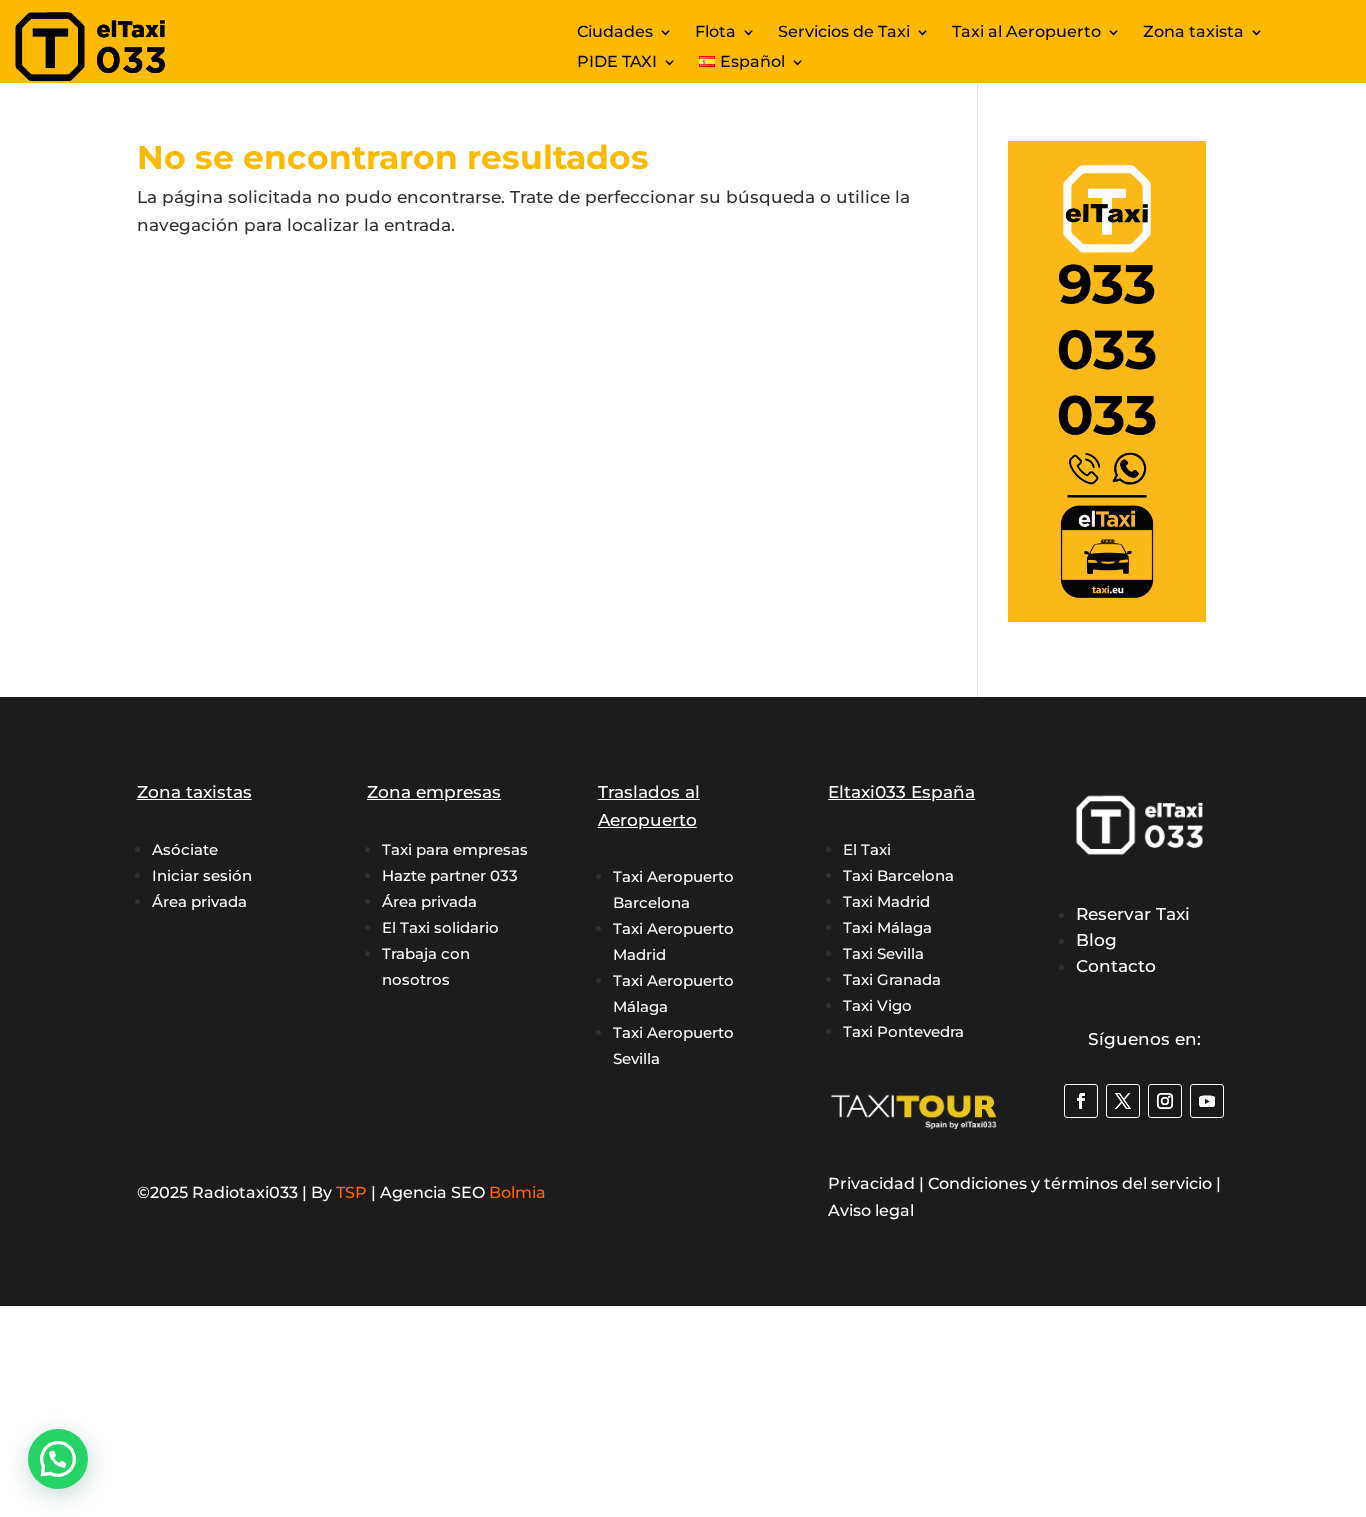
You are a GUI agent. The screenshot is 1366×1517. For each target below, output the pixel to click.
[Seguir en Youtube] (1207, 1101)
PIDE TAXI (617, 63)
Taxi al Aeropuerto (1026, 33)
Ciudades (615, 33)
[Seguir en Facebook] (1081, 1101)
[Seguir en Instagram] (1165, 1101)
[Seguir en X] (1123, 1101)
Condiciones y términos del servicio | (1074, 1183)
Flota (715, 33)
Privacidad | (878, 1183)
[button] (58, 1459)
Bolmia (517, 1192)
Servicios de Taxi (844, 33)
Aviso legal (871, 1210)
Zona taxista (1193, 33)
